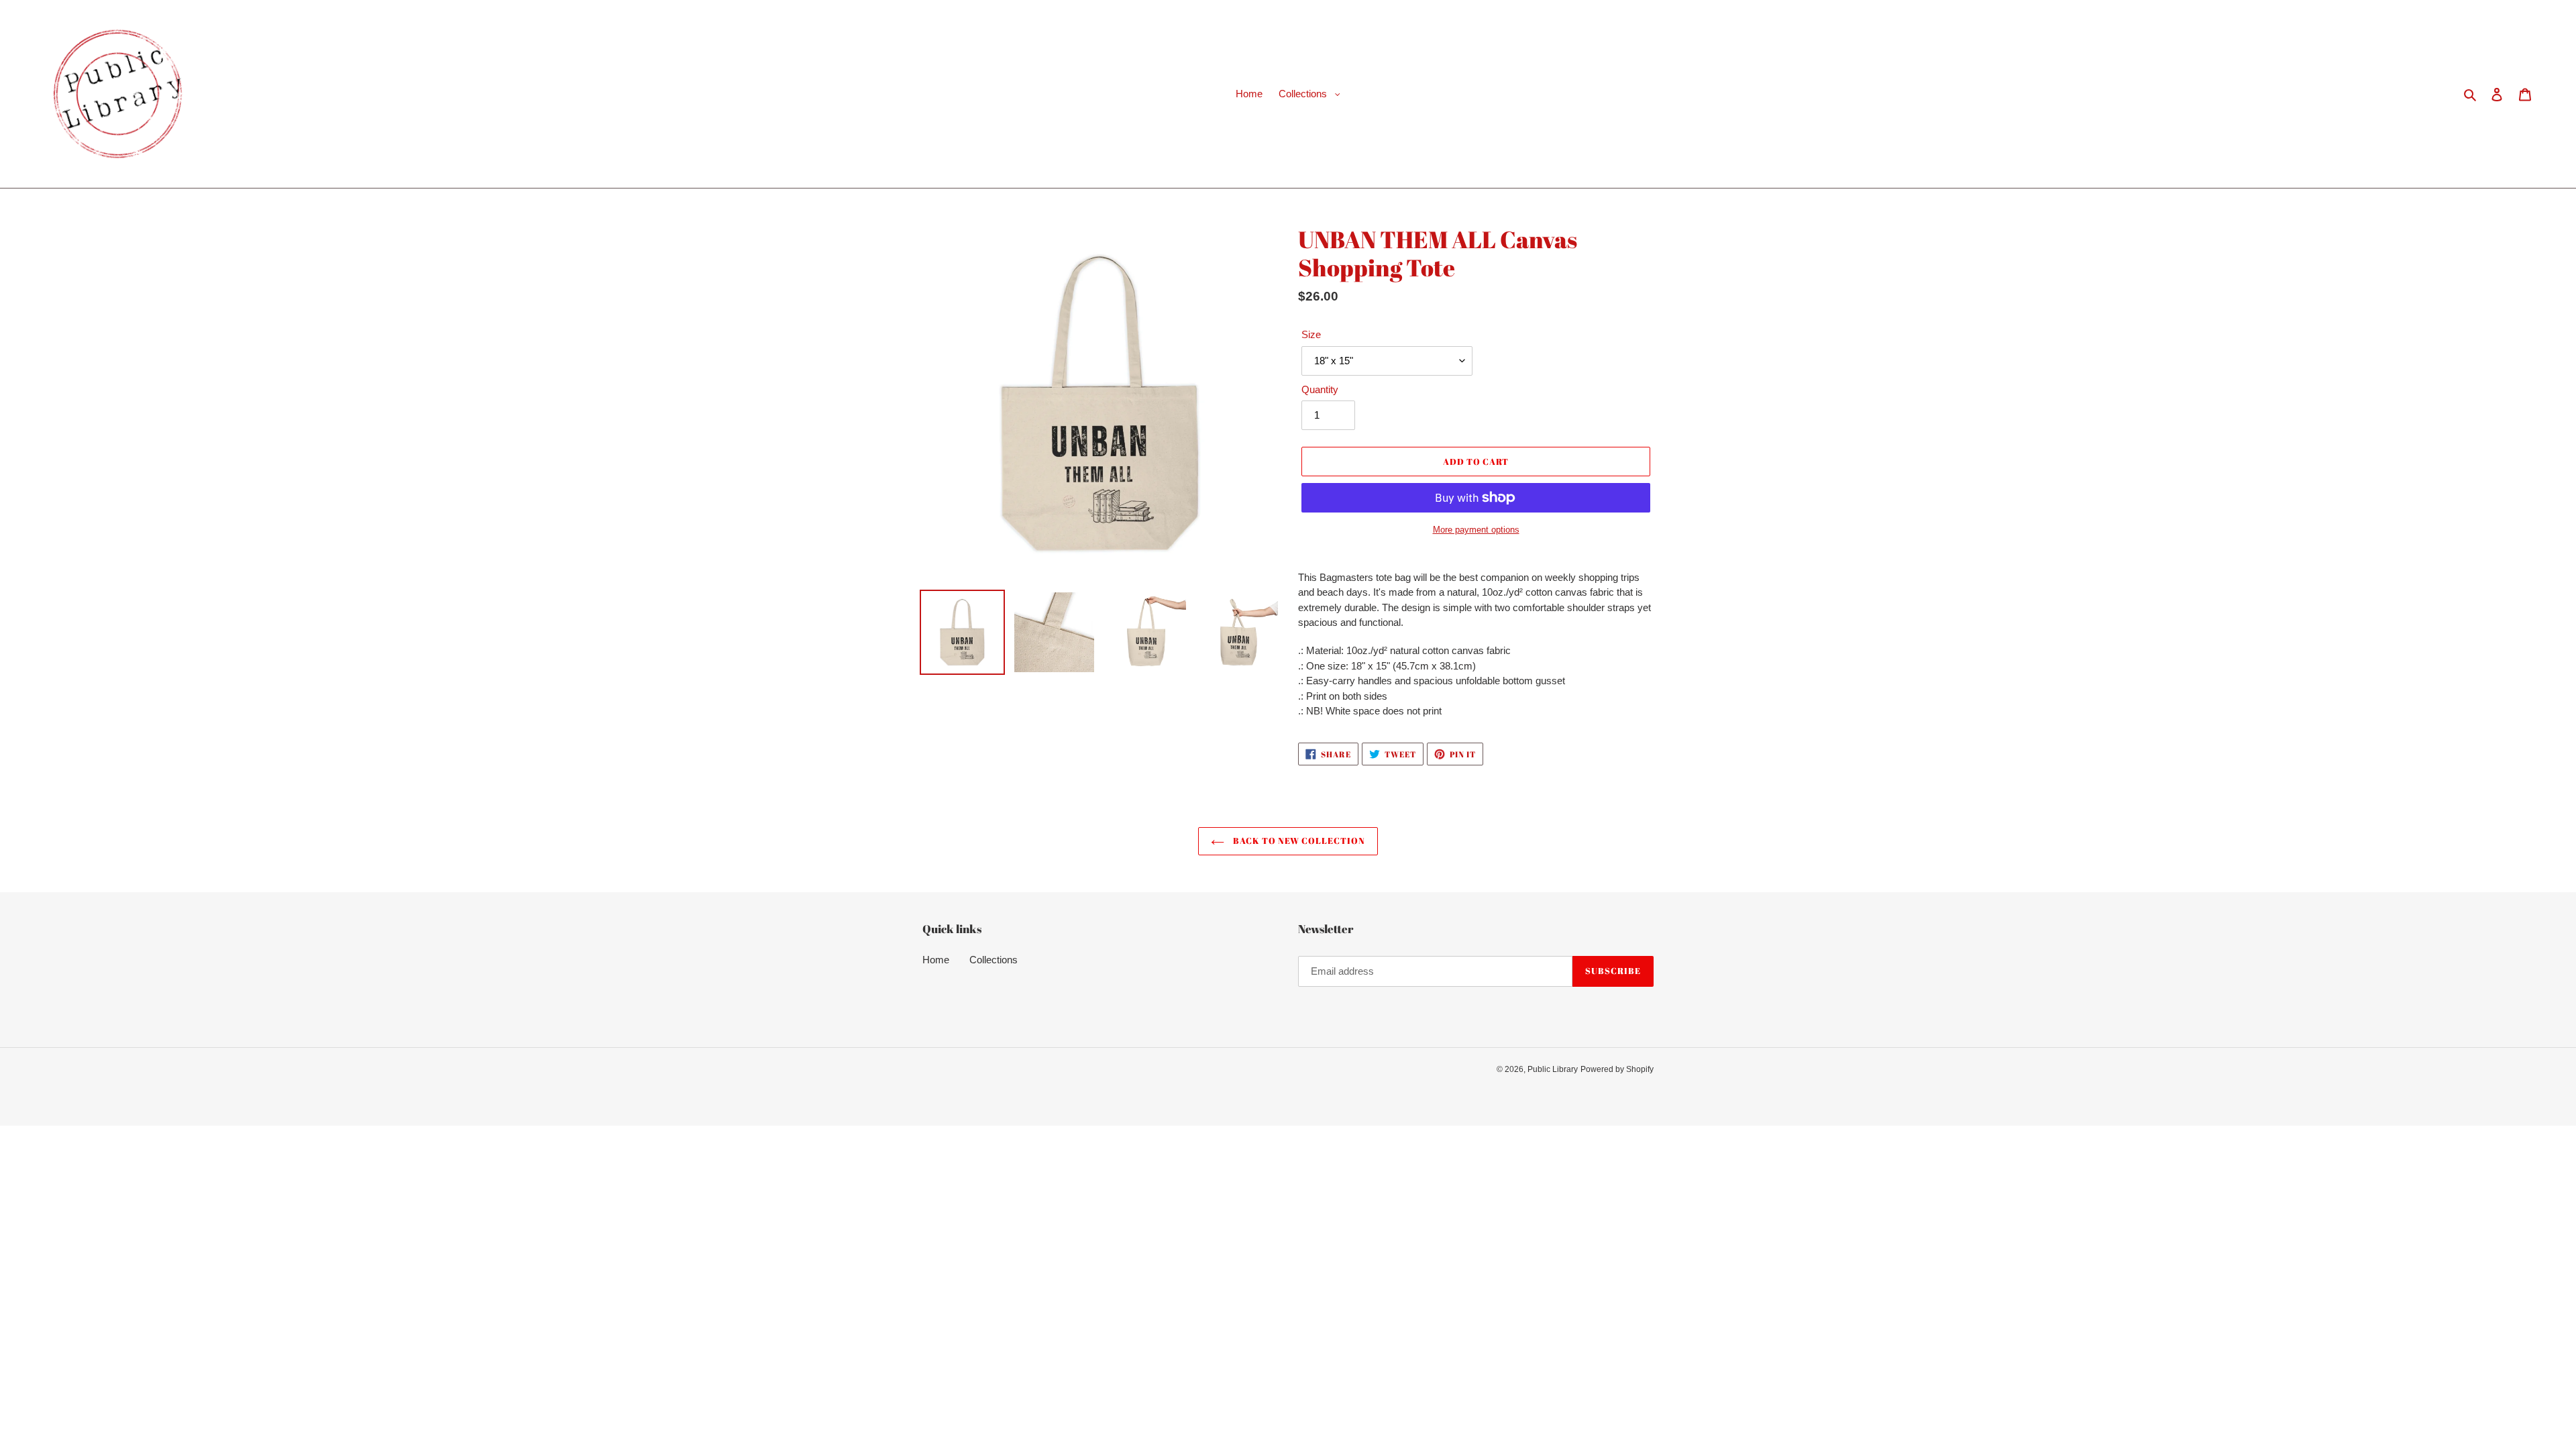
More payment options (1476, 530)
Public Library (1553, 1069)
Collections (994, 960)
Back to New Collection (1298, 841)
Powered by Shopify (1617, 1069)
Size (1311, 334)
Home (936, 960)
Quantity (1320, 389)
